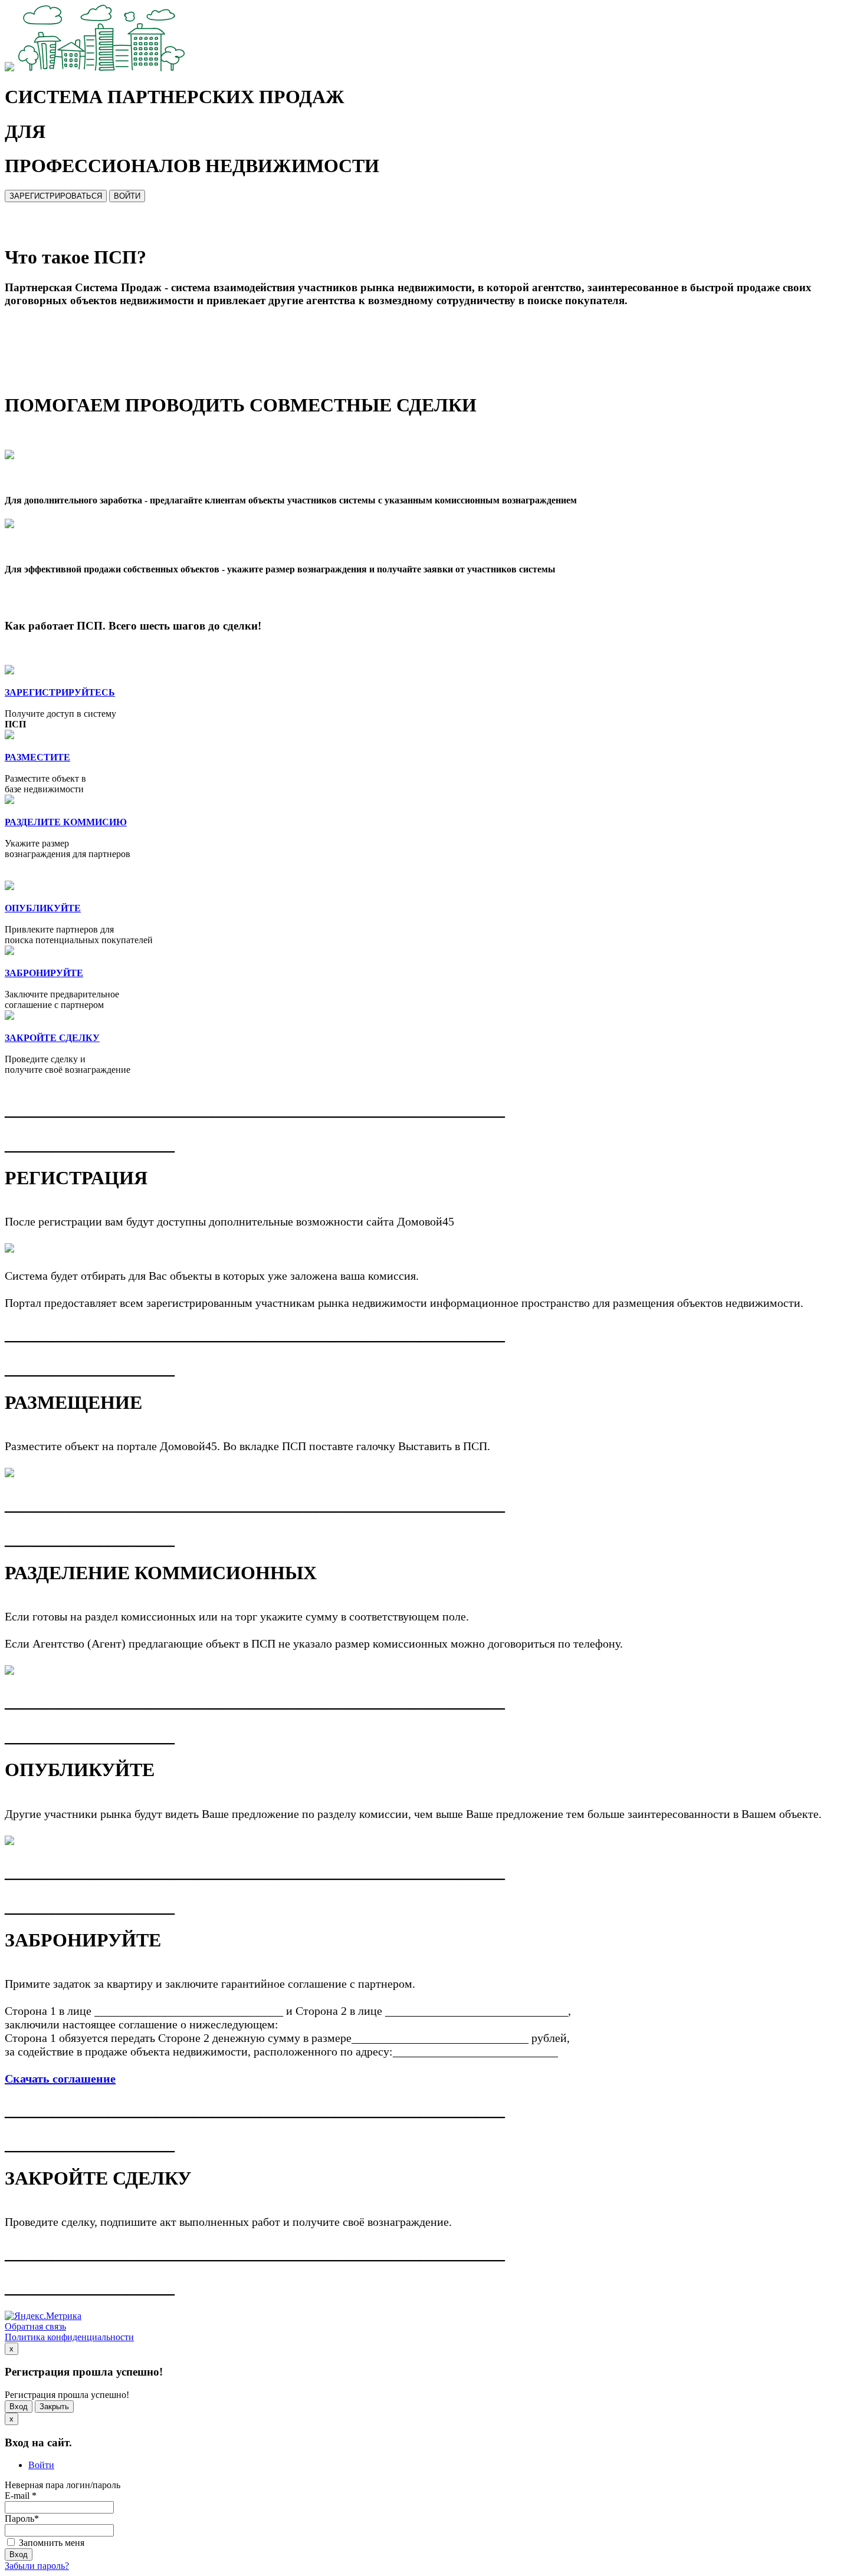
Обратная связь (35, 2326)
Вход (19, 2407)
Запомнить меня (50, 2543)
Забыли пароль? (37, 2566)
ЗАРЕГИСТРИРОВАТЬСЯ (56, 196)
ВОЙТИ (127, 196)
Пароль (22, 2519)
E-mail (21, 2496)
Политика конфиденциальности (69, 2337)
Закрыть (54, 2407)
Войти (41, 2465)
